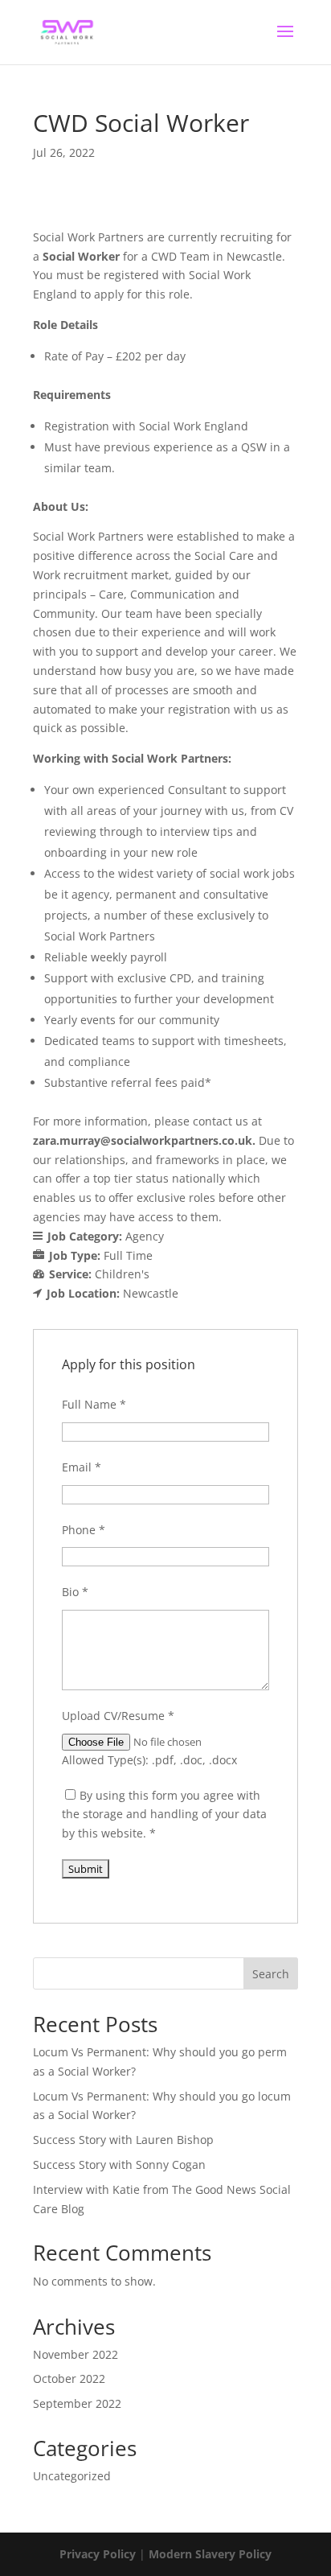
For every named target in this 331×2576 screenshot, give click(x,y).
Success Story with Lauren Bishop (123, 2140)
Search (271, 1974)
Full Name (94, 1404)
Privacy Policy (98, 2554)
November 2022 (76, 2354)
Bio (75, 1592)
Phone (84, 1530)
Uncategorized (72, 2476)
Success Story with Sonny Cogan (119, 2164)
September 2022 (77, 2403)
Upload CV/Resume (118, 1716)
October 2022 (69, 2378)
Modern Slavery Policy (210, 2554)
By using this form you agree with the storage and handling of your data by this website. (164, 1815)
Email (82, 1467)
